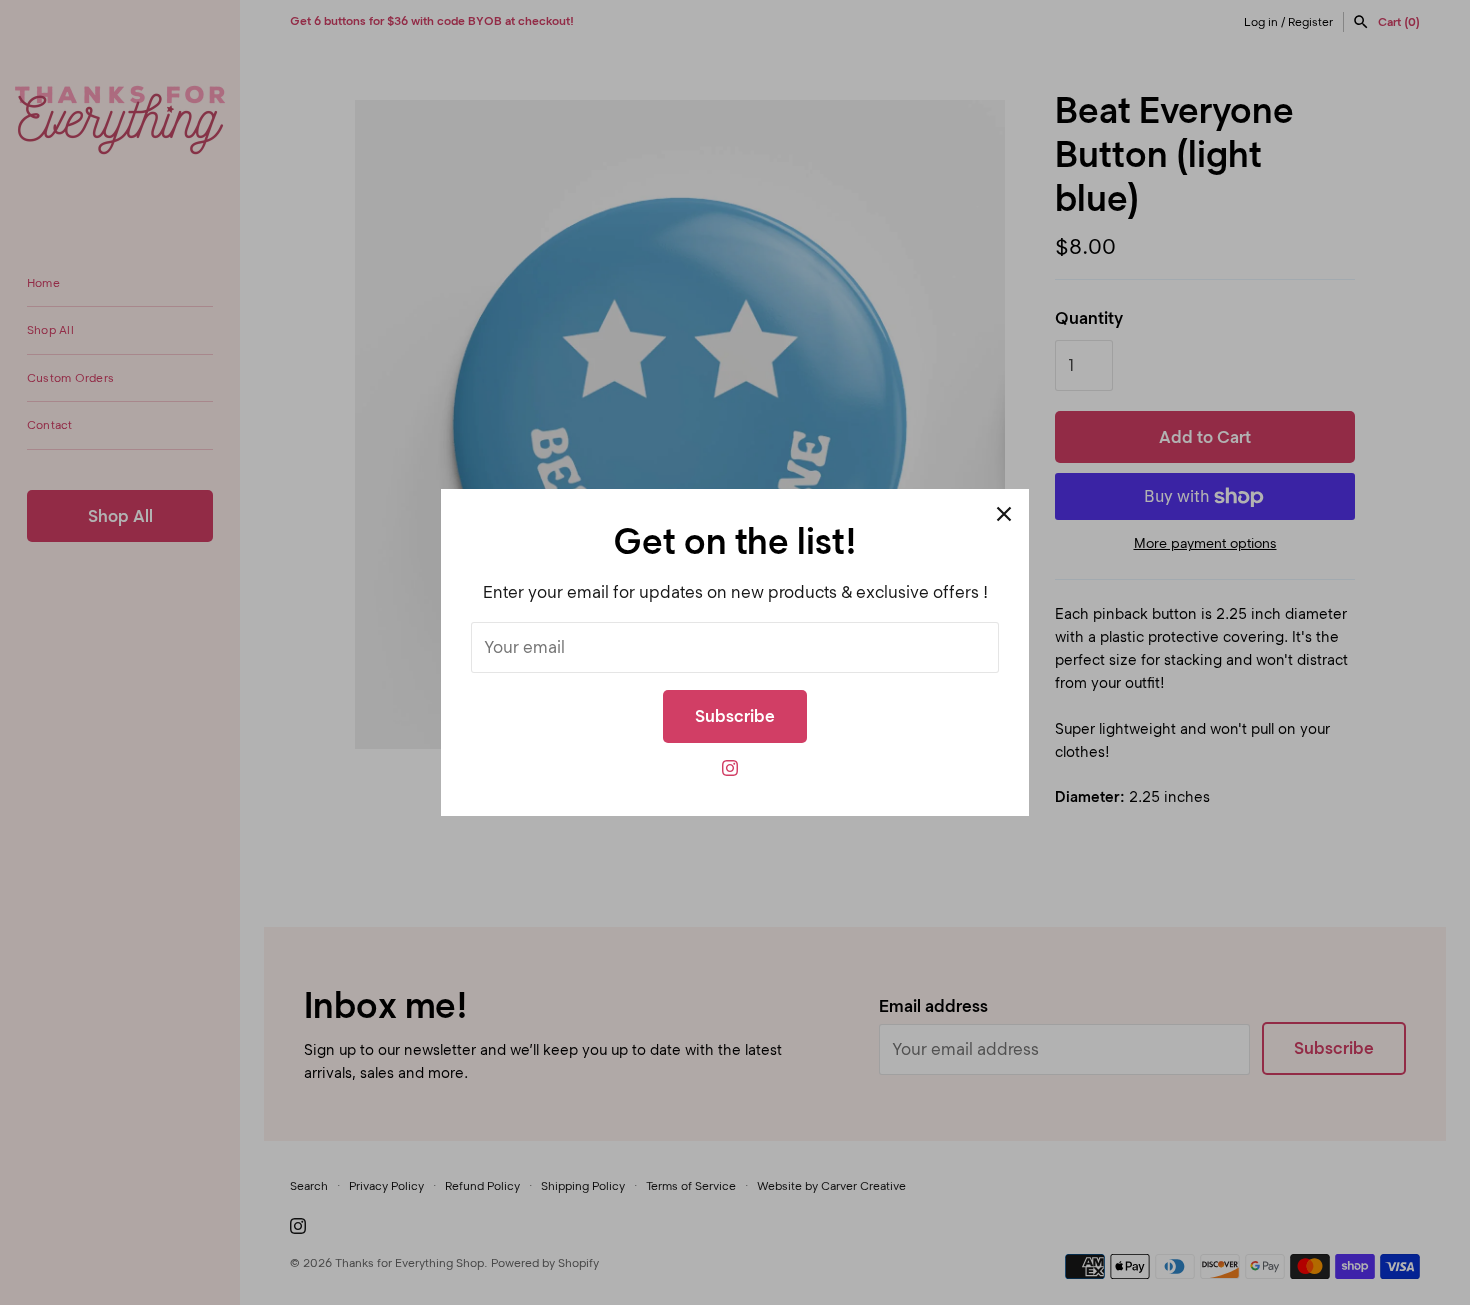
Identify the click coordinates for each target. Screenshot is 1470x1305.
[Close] (1004, 514)
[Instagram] (730, 773)
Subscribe (735, 716)
